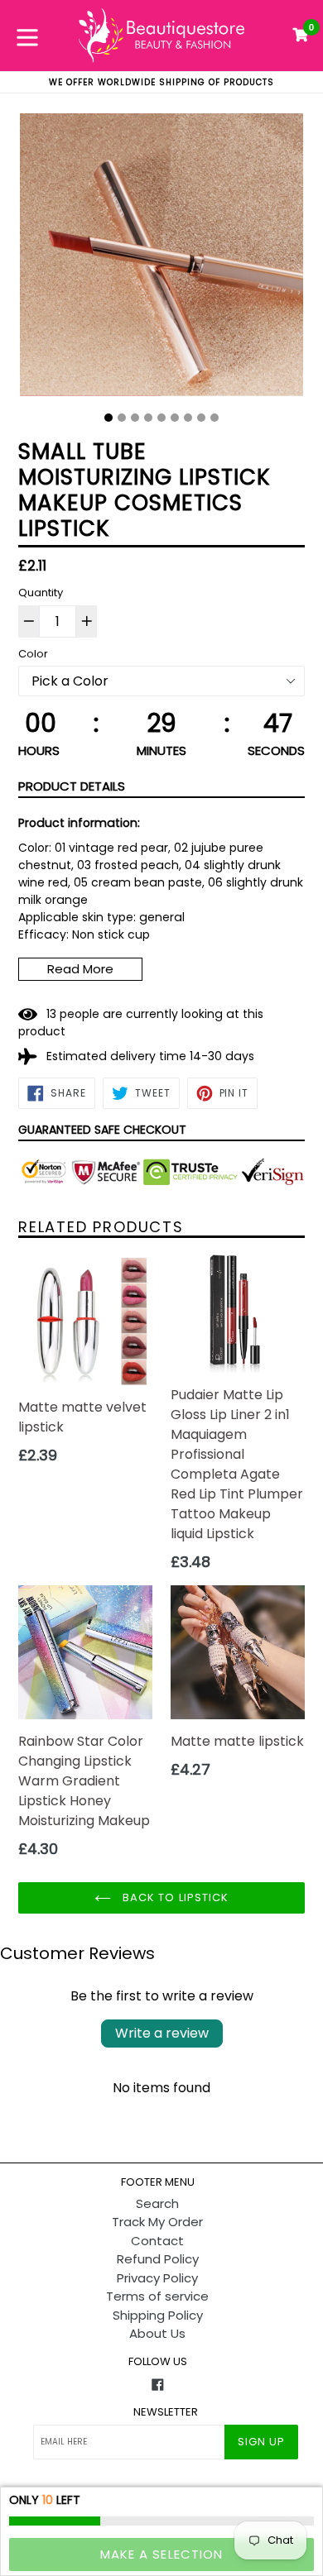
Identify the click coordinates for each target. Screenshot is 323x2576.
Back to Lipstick (174, 1897)
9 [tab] (215, 418)
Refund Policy (158, 2259)
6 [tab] (175, 418)
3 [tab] (135, 418)
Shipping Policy (158, 2315)
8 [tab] (201, 418)
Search (157, 2203)
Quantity (41, 593)
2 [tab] (122, 418)
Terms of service (157, 2296)
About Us (157, 2333)
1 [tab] (108, 418)
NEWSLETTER (166, 2412)
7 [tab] (188, 418)
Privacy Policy (157, 2278)
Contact (157, 2241)
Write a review (162, 2033)
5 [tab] (161, 418)
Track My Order (157, 2222)
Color (33, 654)
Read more (80, 969)
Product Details (72, 786)
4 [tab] (148, 418)
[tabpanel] (161, 259)
